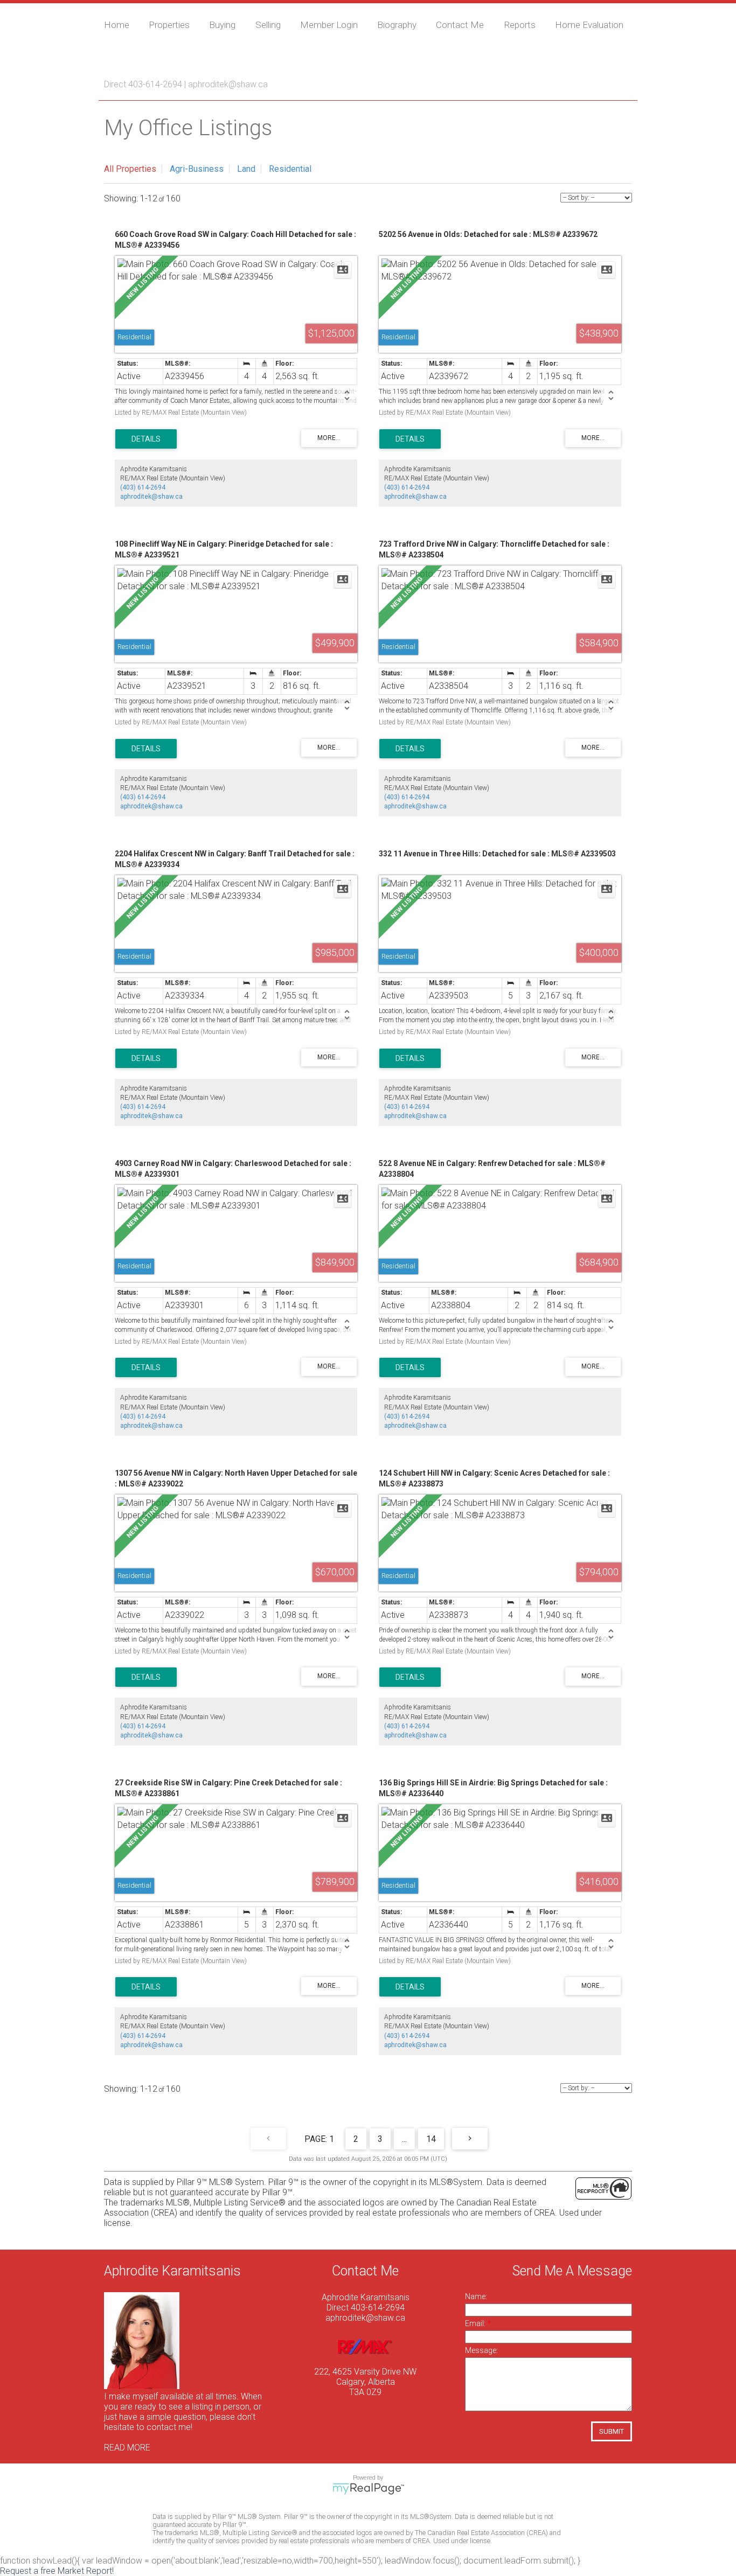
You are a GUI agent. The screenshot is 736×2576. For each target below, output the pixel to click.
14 (431, 2139)
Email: (476, 2323)
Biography (397, 25)
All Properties (130, 169)
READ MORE (127, 2448)
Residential (290, 169)
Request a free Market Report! (57, 2571)
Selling (268, 25)
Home (117, 25)
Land (246, 169)
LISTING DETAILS (146, 439)
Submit (612, 2431)
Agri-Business (197, 169)
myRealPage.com (368, 2489)
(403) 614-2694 (143, 487)
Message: (481, 2350)
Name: (476, 2296)
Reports (520, 25)
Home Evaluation (589, 25)
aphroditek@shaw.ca (228, 84)
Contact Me (460, 25)
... (404, 2139)
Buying (222, 25)
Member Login (329, 25)
